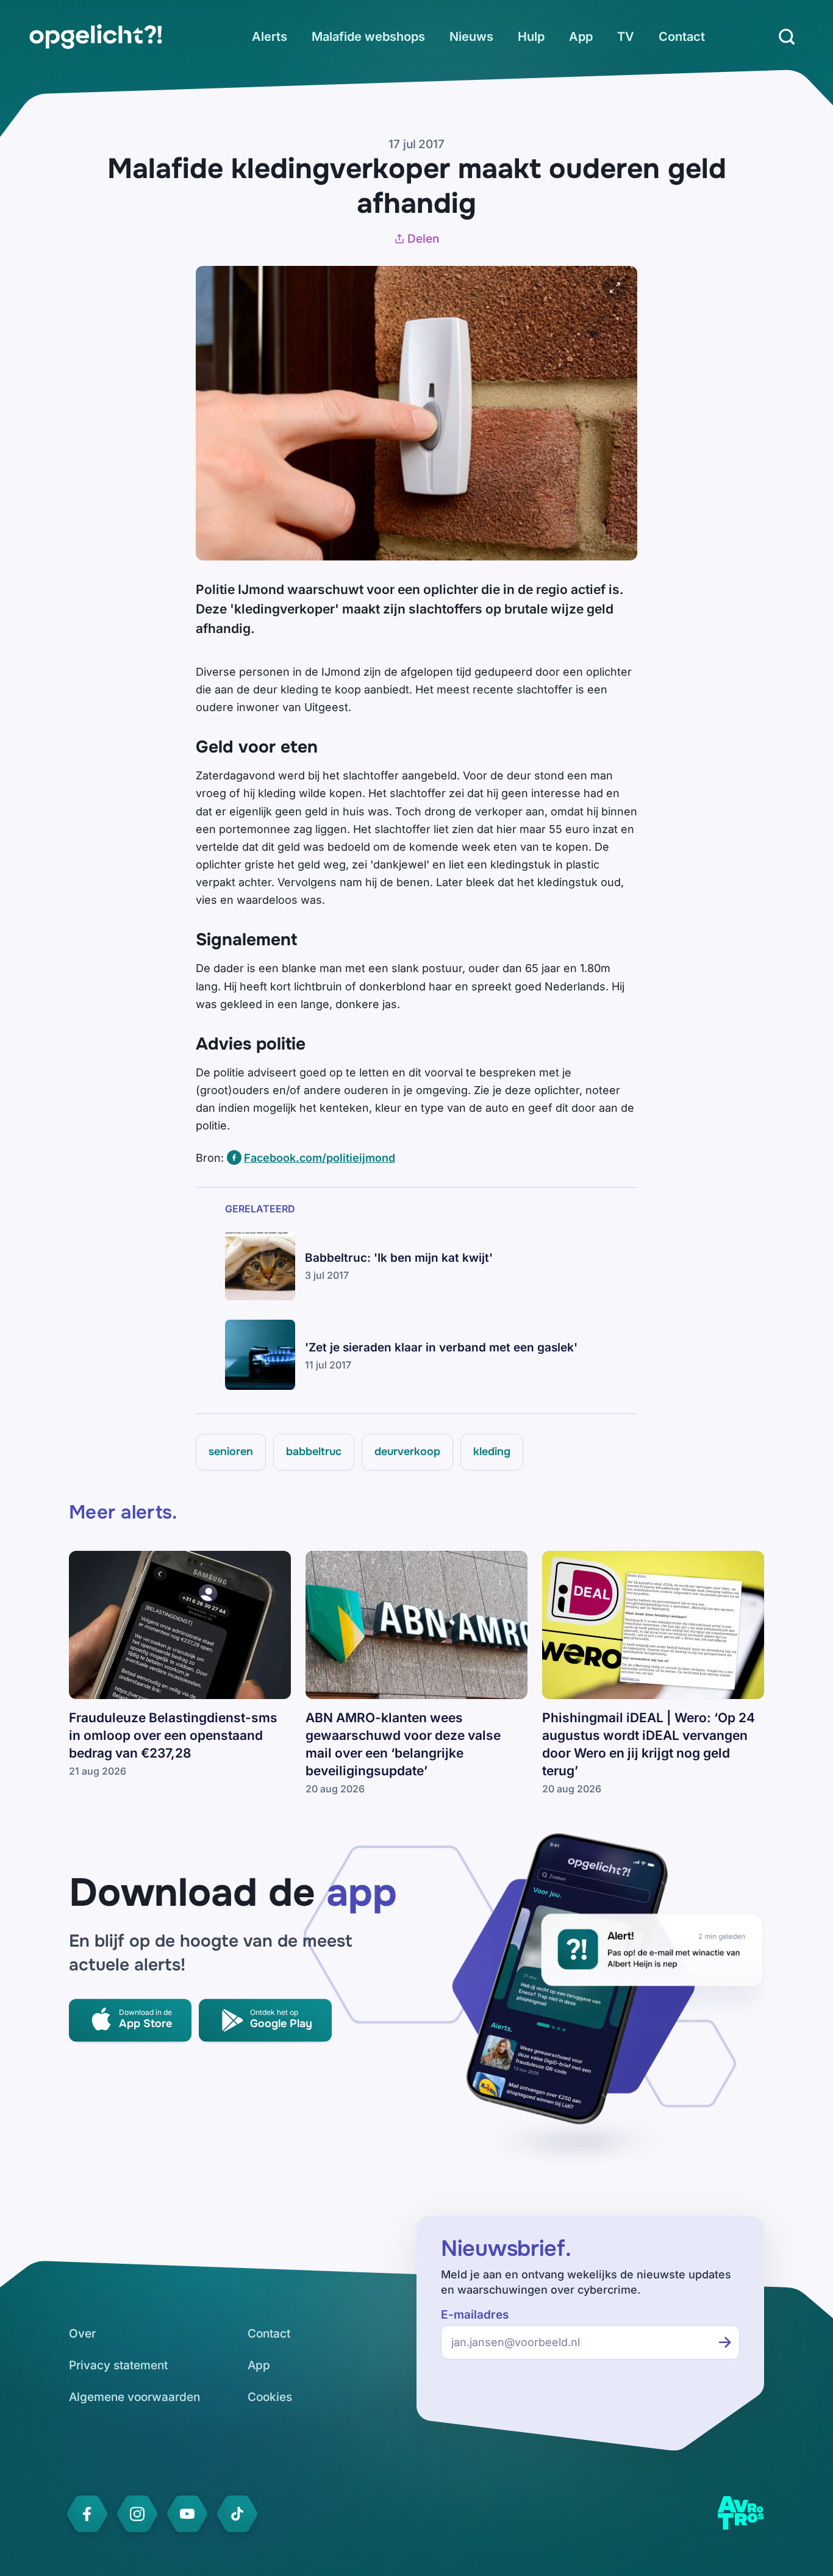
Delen (423, 239)
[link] (96, 37)
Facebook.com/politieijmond (320, 1158)
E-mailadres (475, 2315)
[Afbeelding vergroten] (615, 288)
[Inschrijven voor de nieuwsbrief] (725, 2342)
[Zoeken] (787, 37)
